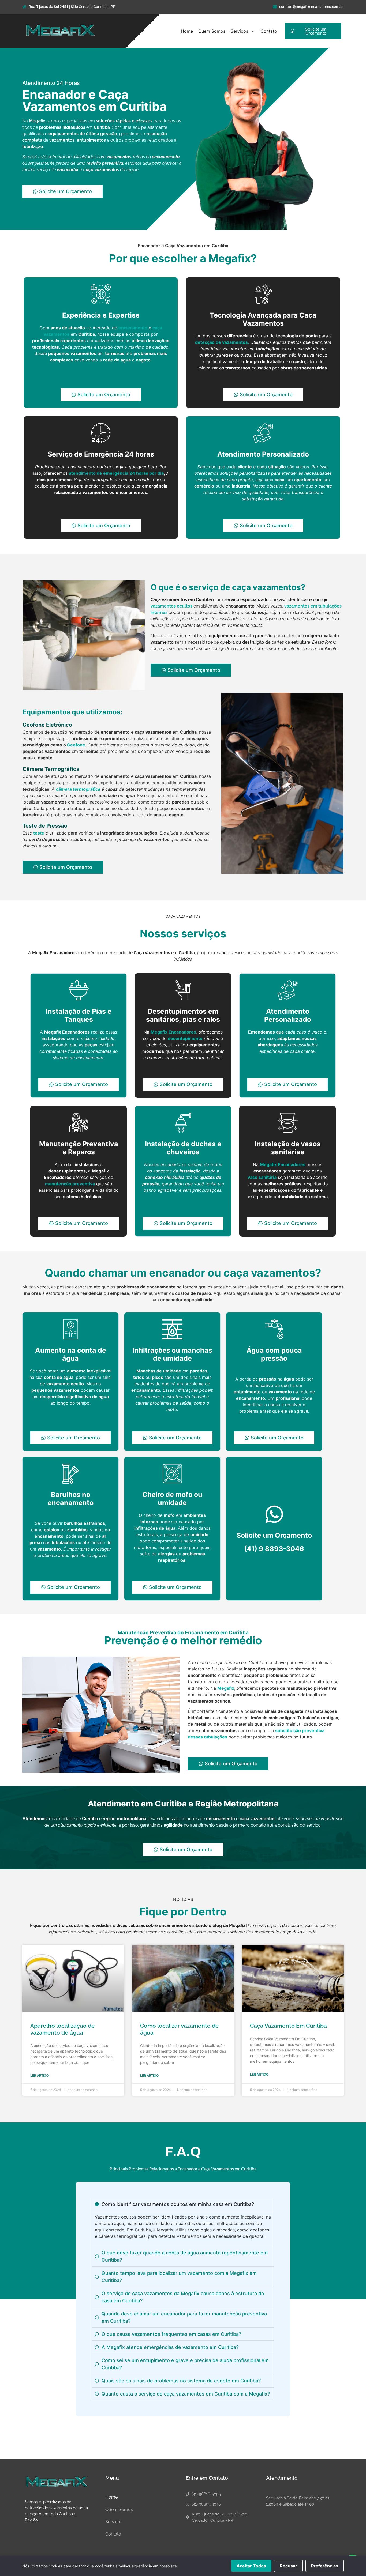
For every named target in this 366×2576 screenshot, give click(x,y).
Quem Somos (212, 31)
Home (187, 31)
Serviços (239, 31)
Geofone (76, 745)
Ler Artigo (40, 2076)
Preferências (325, 2566)
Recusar (288, 2566)
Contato (269, 31)
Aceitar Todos (251, 2566)
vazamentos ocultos (171, 606)
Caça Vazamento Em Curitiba (288, 2026)
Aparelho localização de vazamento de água (63, 2029)
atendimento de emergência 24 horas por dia (116, 473)
